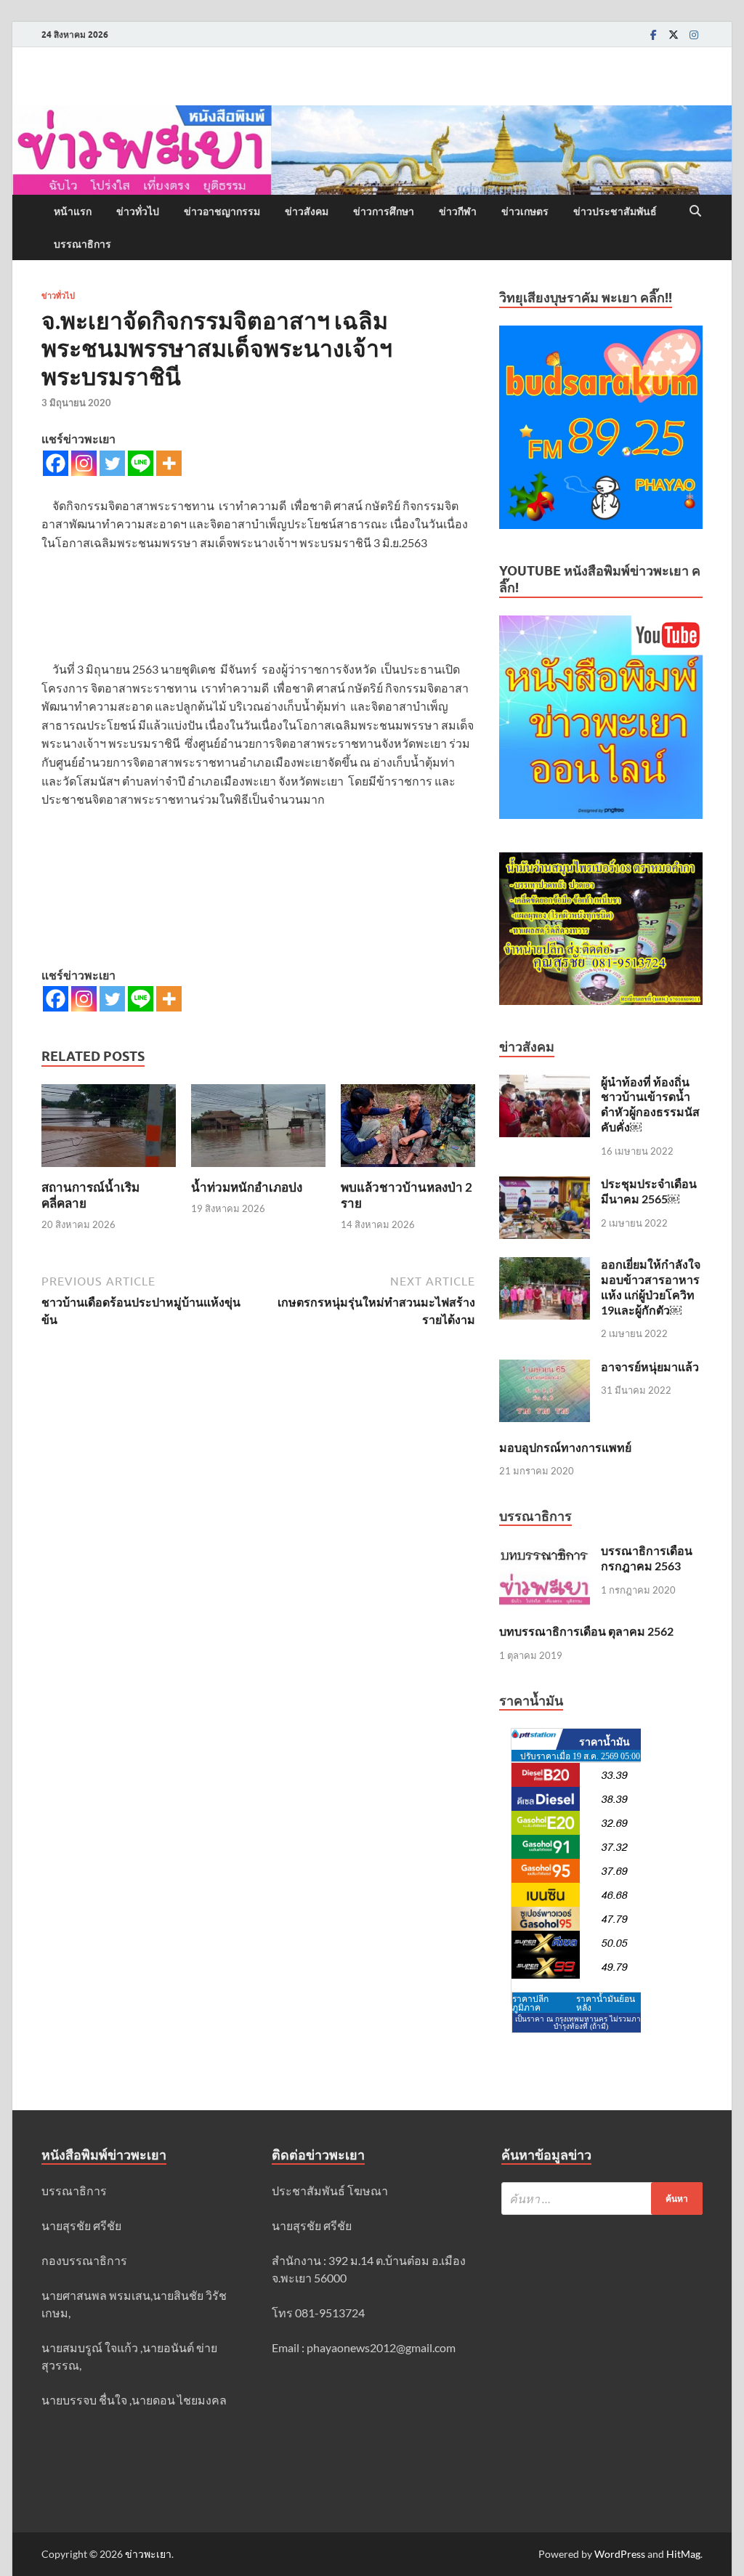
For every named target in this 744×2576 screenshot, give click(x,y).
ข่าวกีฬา (458, 211)
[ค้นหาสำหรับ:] (602, 2199)
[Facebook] (653, 35)
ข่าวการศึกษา (384, 211)
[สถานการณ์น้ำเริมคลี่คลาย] (109, 1130)
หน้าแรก (73, 211)
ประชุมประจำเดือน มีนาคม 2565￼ (649, 1191)
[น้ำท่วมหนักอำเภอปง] (258, 1130)
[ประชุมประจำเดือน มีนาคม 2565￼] (545, 1185)
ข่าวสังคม (307, 211)
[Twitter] (674, 35)
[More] (169, 463)
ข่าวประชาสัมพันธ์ (615, 211)
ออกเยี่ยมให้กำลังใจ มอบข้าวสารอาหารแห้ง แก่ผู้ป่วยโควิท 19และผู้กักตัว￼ (651, 1287)
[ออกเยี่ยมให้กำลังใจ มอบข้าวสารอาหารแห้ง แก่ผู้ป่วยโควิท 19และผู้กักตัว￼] (545, 1265)
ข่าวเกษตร (525, 211)
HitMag (683, 2554)
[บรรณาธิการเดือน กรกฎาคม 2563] (545, 1552)
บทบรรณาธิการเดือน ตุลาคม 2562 (586, 1631)
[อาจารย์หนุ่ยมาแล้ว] (545, 1368)
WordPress (620, 2554)
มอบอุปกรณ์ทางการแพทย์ (565, 1447)
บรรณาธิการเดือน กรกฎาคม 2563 (647, 1558)
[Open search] (695, 211)
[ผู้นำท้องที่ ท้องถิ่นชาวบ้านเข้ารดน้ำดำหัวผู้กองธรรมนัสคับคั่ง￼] (545, 1083)
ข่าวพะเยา (148, 2554)
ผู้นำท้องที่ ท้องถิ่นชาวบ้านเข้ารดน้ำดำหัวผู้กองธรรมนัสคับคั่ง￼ (650, 1104)
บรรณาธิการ (82, 244)
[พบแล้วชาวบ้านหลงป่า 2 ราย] (408, 1130)
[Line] (141, 463)
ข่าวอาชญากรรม (222, 211)
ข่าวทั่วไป (138, 211)
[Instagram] (694, 35)
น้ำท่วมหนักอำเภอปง (247, 1187)
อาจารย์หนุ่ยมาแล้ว (650, 1366)
